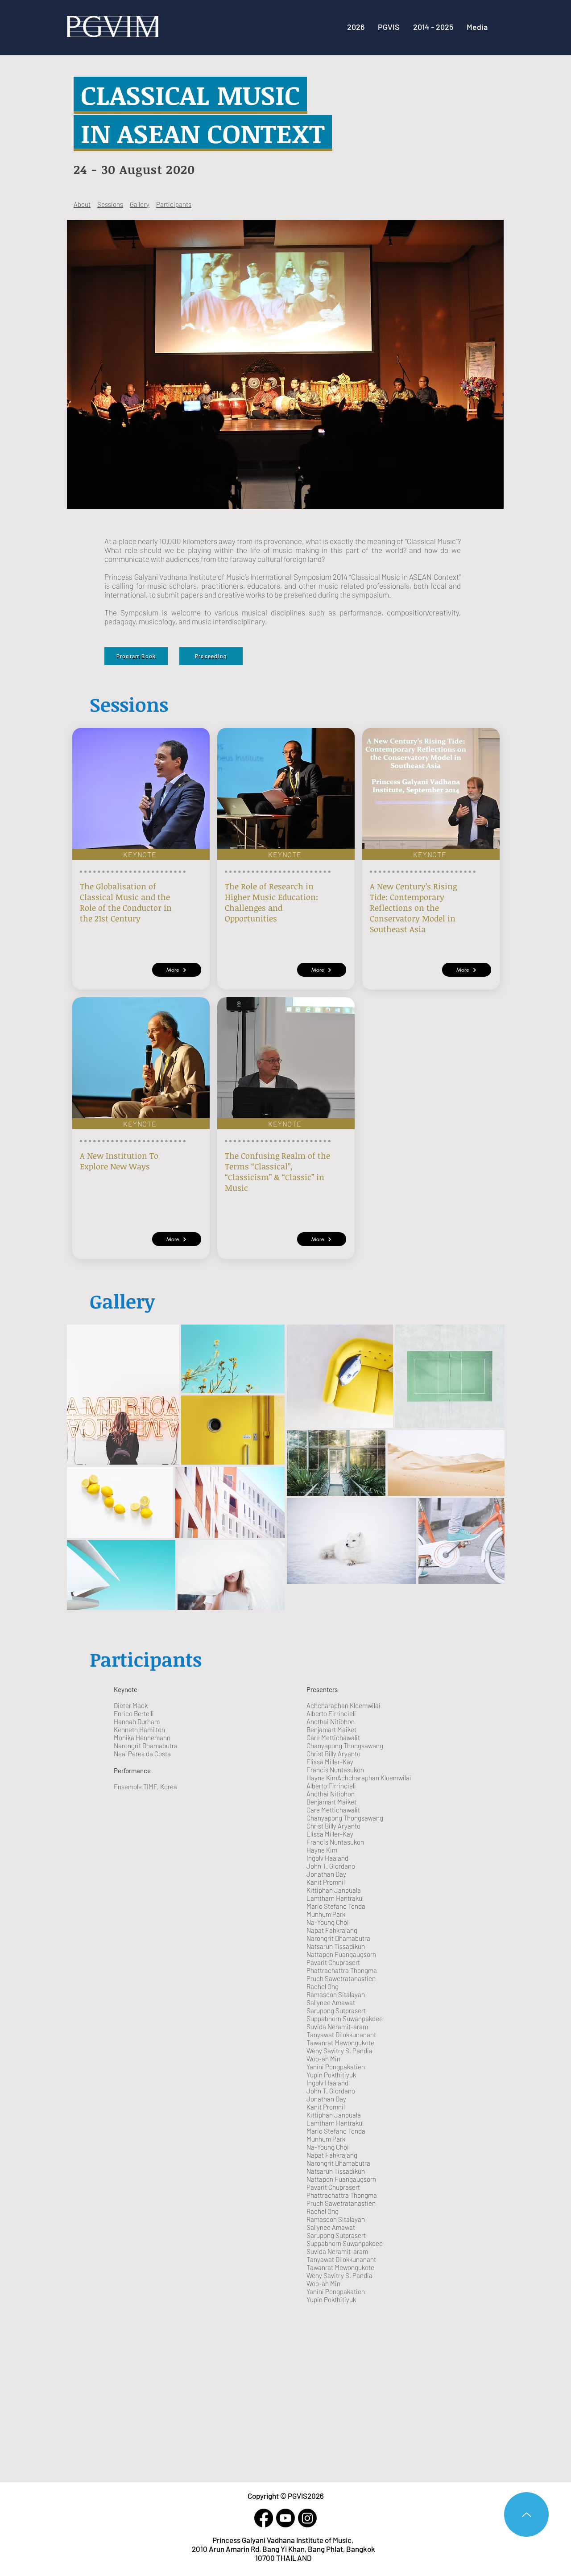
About (82, 204)
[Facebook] (264, 2518)
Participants (174, 204)
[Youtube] (285, 2518)
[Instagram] (307, 2518)
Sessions (110, 204)
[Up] (526, 2514)
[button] (433, 27)
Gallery (140, 204)
